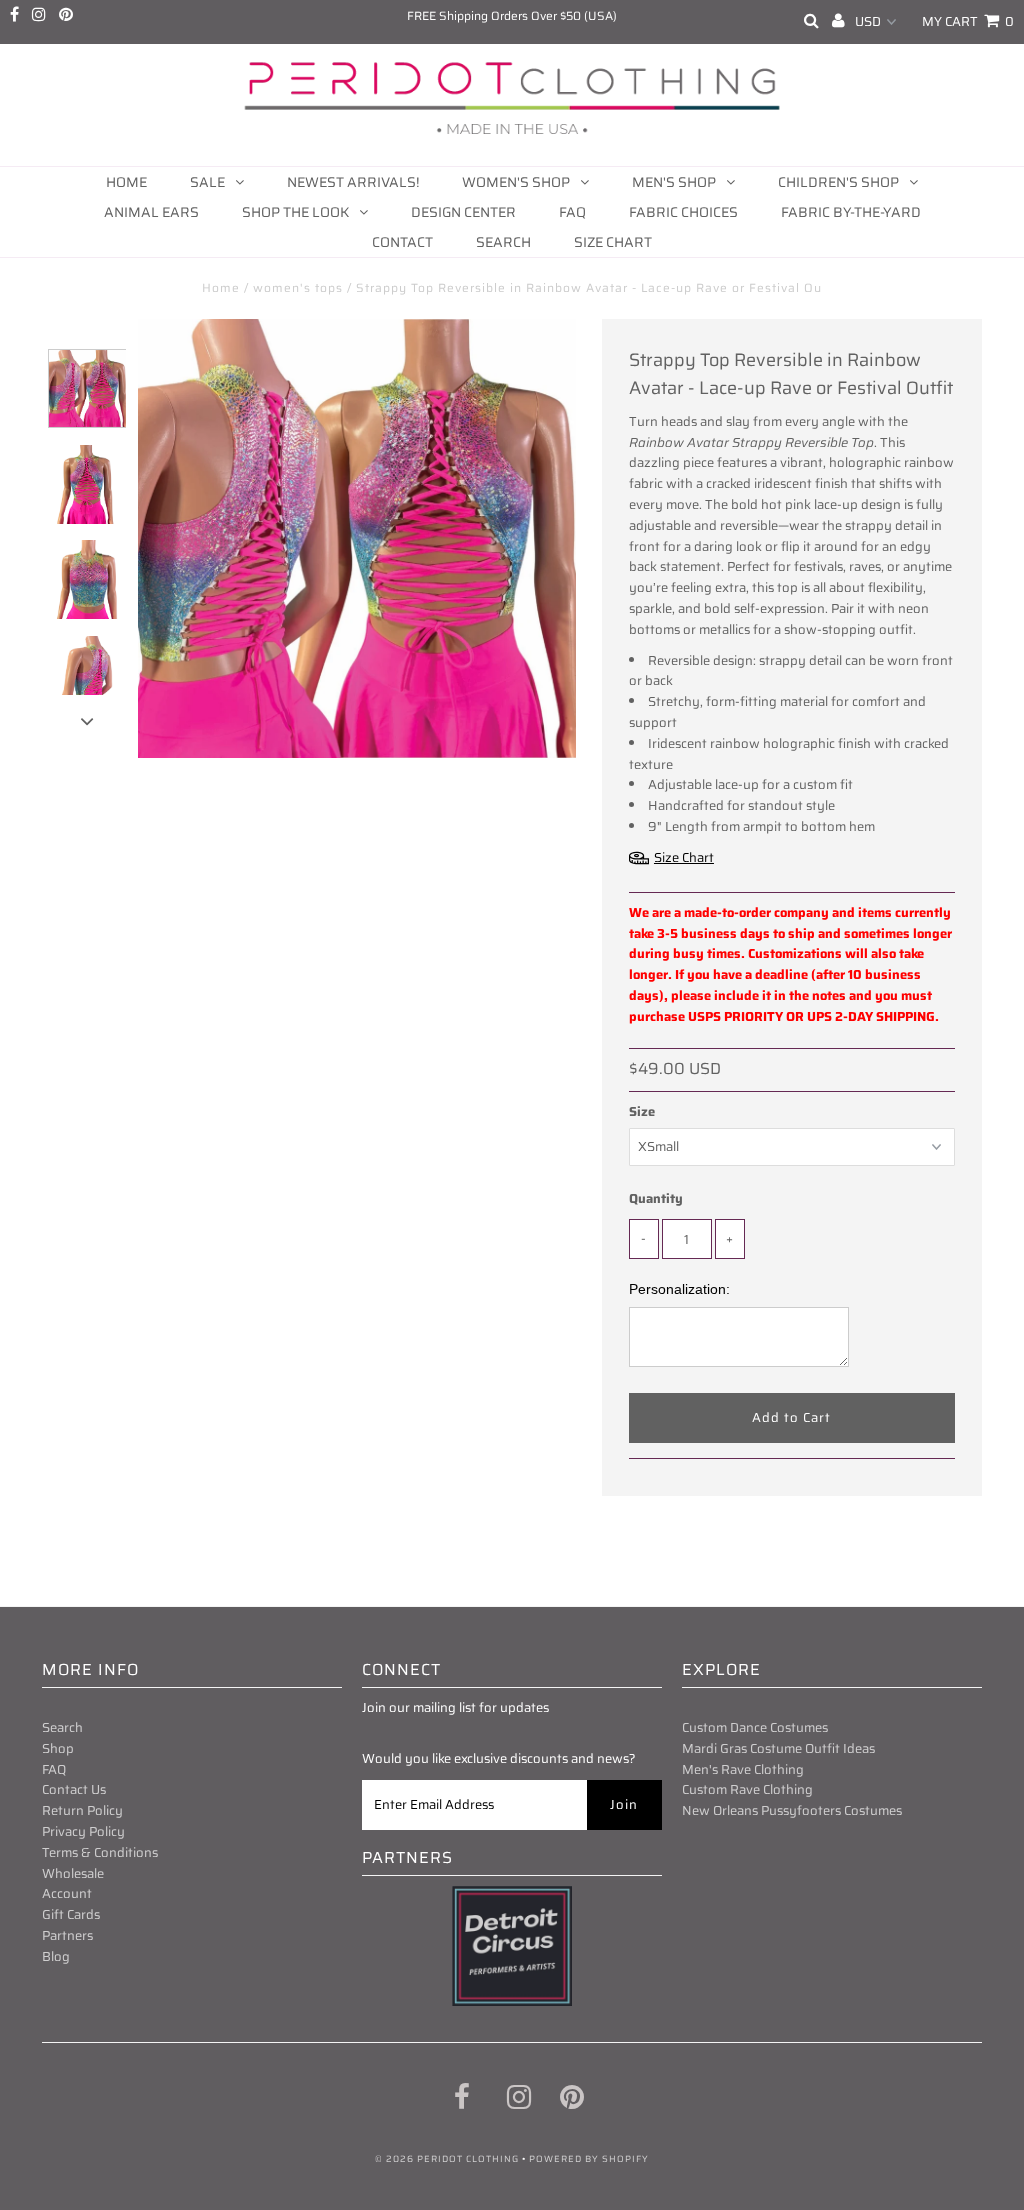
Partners (67, 1935)
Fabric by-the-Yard (851, 212)
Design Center (463, 212)
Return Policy (82, 1810)
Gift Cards (71, 1914)
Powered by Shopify (589, 2159)
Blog (56, 1956)
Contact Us (74, 1789)
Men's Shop (674, 182)
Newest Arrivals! (353, 182)
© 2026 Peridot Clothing (447, 2159)
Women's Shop (516, 182)
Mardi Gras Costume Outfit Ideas (778, 1748)
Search (503, 242)
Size (642, 1112)
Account (67, 1893)
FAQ (572, 212)
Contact (402, 242)
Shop (58, 1748)
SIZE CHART (613, 242)
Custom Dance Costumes (755, 1727)
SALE (207, 182)
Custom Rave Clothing (747, 1789)
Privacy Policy (83, 1831)
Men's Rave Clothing (743, 1769)
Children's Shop (838, 182)
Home (126, 182)
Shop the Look (295, 212)
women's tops (298, 287)
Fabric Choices (683, 212)
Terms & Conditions (100, 1852)
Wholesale (73, 1873)
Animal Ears (151, 212)
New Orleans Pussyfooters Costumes (792, 1810)
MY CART (968, 21)
